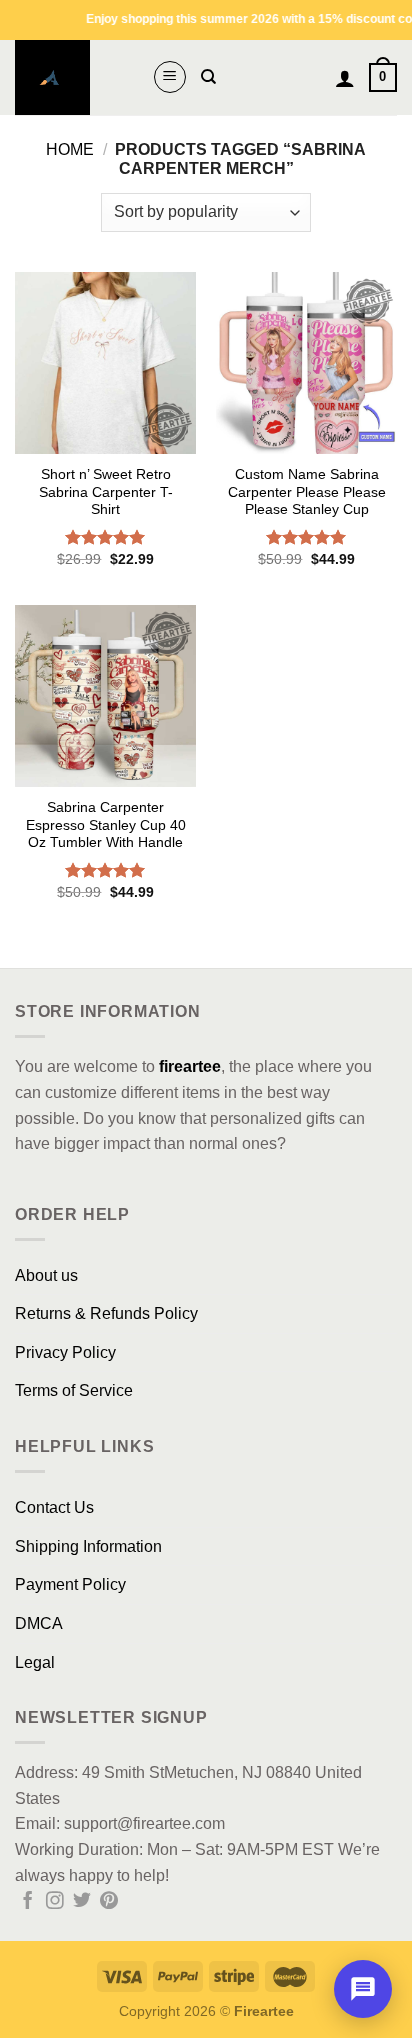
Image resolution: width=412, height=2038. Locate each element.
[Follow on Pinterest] (109, 1902)
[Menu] (170, 77)
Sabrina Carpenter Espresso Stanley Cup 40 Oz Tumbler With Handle (106, 825)
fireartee (190, 1066)
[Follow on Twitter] (82, 1902)
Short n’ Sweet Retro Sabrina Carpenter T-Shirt (106, 492)
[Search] (208, 77)
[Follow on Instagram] (55, 1902)
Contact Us (54, 1507)
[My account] (345, 78)
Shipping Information (88, 1546)
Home (70, 149)
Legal (35, 1662)
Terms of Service (74, 1390)
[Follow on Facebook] (28, 1902)
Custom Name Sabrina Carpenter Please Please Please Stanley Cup (307, 492)
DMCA (39, 1623)
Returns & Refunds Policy (106, 1313)
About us (46, 1275)
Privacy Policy (65, 1352)
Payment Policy (70, 1584)
